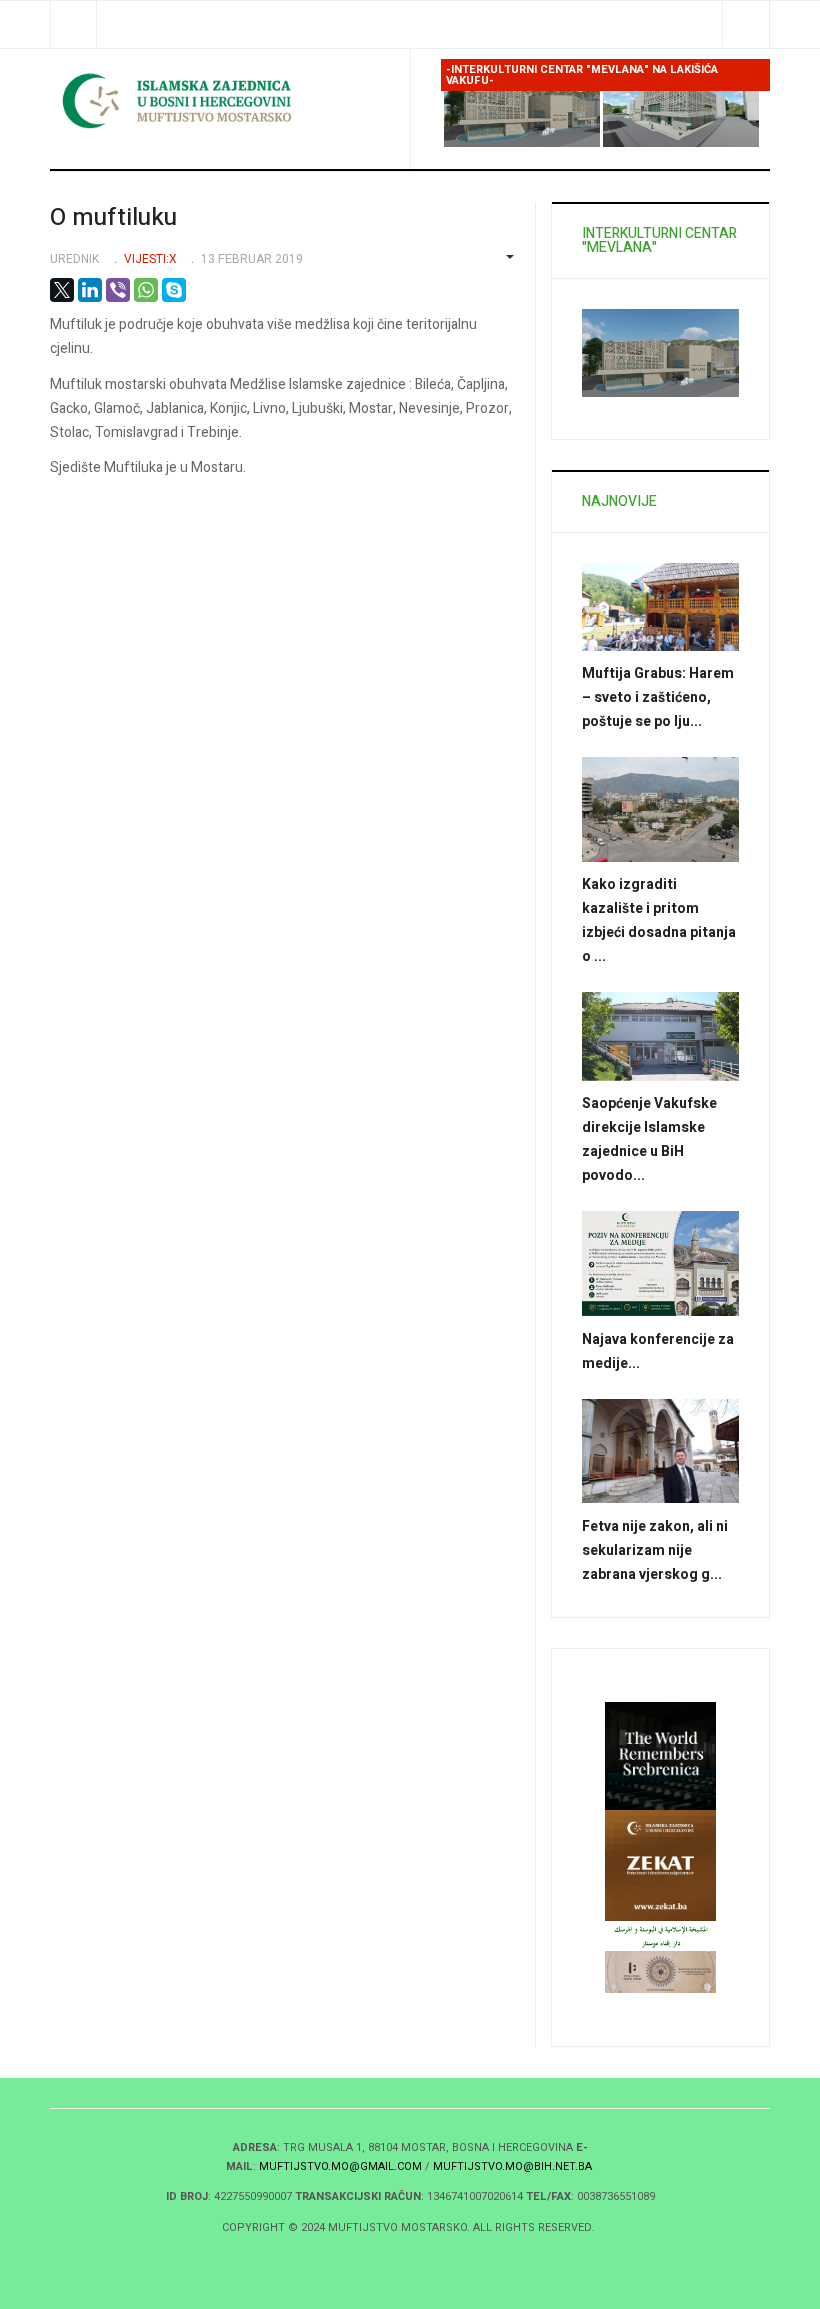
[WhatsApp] (146, 290)
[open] (73, 24)
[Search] (745, 24)
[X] (62, 290)
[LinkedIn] (90, 290)
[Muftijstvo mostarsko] (660, 1935)
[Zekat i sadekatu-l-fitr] (660, 1864)
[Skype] (174, 290)
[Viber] (118, 290)
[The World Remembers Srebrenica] (660, 1755)
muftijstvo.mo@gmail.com (340, 2166)
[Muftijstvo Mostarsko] (222, 100)
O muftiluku (113, 217)
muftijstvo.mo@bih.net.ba (512, 2166)
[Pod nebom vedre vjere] (660, 1970)
